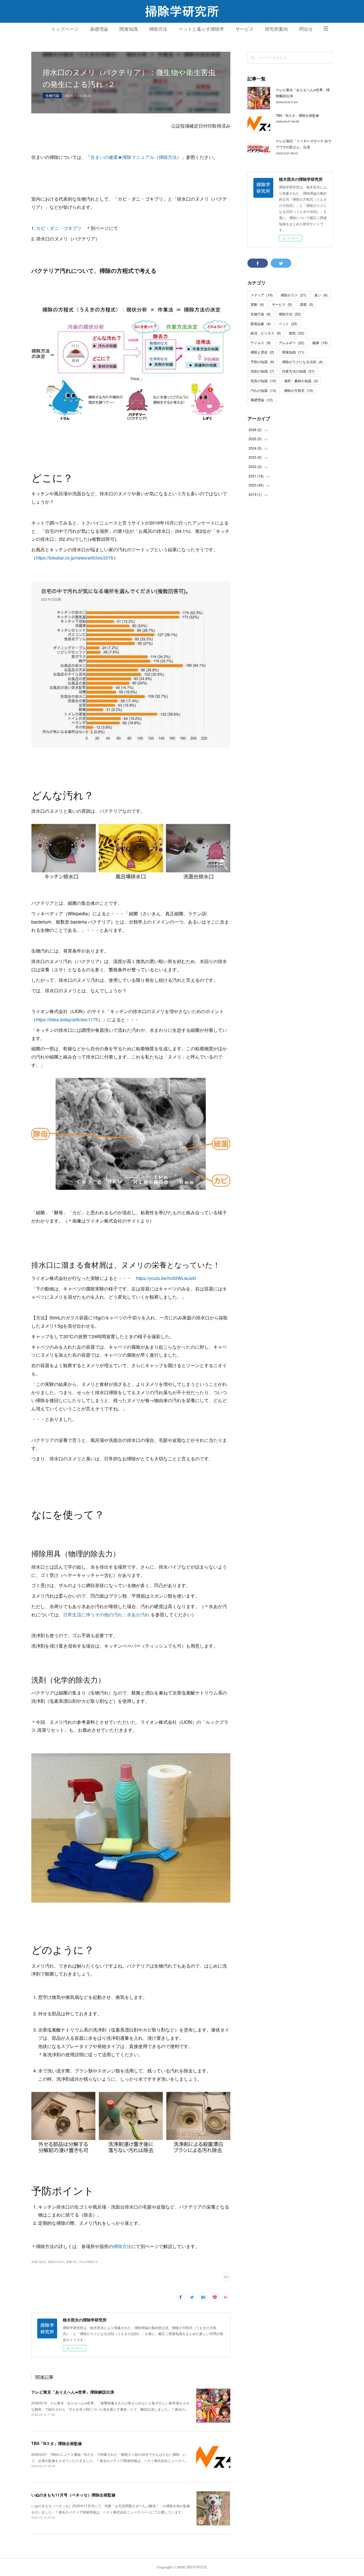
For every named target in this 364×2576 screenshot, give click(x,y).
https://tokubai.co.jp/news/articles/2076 (75, 558)
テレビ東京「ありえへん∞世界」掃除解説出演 (73, 2392)
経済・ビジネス (266, 333)
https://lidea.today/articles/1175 (67, 1019)
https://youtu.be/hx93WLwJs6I (166, 1278)
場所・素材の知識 (301, 381)
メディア (262, 295)
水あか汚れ (138, 1615)
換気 (297, 333)
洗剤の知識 (262, 371)
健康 (320, 343)
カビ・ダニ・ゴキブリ (59, 228)
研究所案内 (276, 29)
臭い (321, 295)
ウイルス (261, 343)
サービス (245, 29)
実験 (257, 304)
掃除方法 (158, 29)
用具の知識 (263, 381)
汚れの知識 (263, 390)
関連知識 (129, 29)
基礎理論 (99, 29)
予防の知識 (262, 362)
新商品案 (261, 324)
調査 (307, 304)
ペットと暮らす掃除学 (201, 29)
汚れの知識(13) (88, 2262)
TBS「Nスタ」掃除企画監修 (57, 2443)
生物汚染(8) (39, 2262)
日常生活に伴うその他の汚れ (93, 1615)
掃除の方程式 (299, 390)
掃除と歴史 (262, 352)
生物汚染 (52, 95)
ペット (288, 324)
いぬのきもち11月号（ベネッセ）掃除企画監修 (73, 2495)
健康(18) (71, 2262)
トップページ (65, 29)
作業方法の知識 (298, 371)
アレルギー (291, 343)
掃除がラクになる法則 (302, 362)
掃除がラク (293, 295)
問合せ (306, 29)
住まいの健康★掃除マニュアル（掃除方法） (136, 157)
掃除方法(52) (56, 2262)
